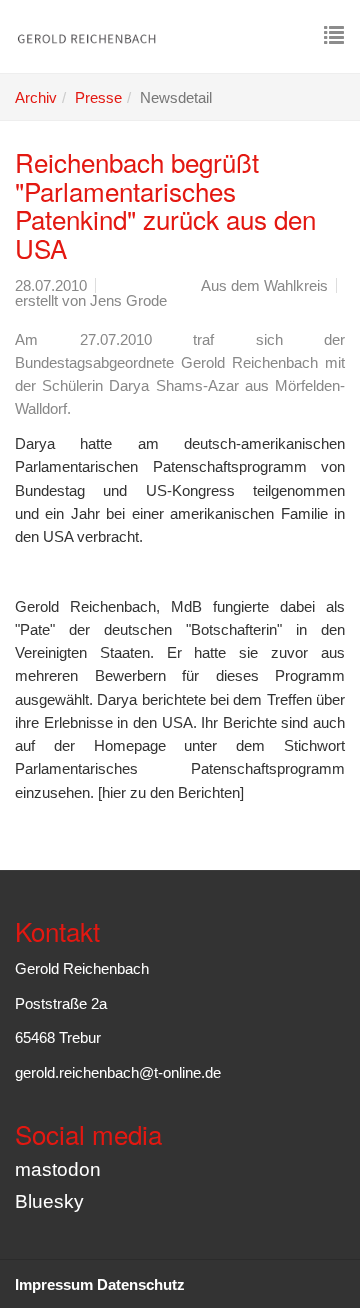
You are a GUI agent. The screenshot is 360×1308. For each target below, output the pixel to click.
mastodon (58, 1169)
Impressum (54, 1284)
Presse (98, 97)
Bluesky (49, 1201)
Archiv (36, 97)
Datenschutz (141, 1284)
